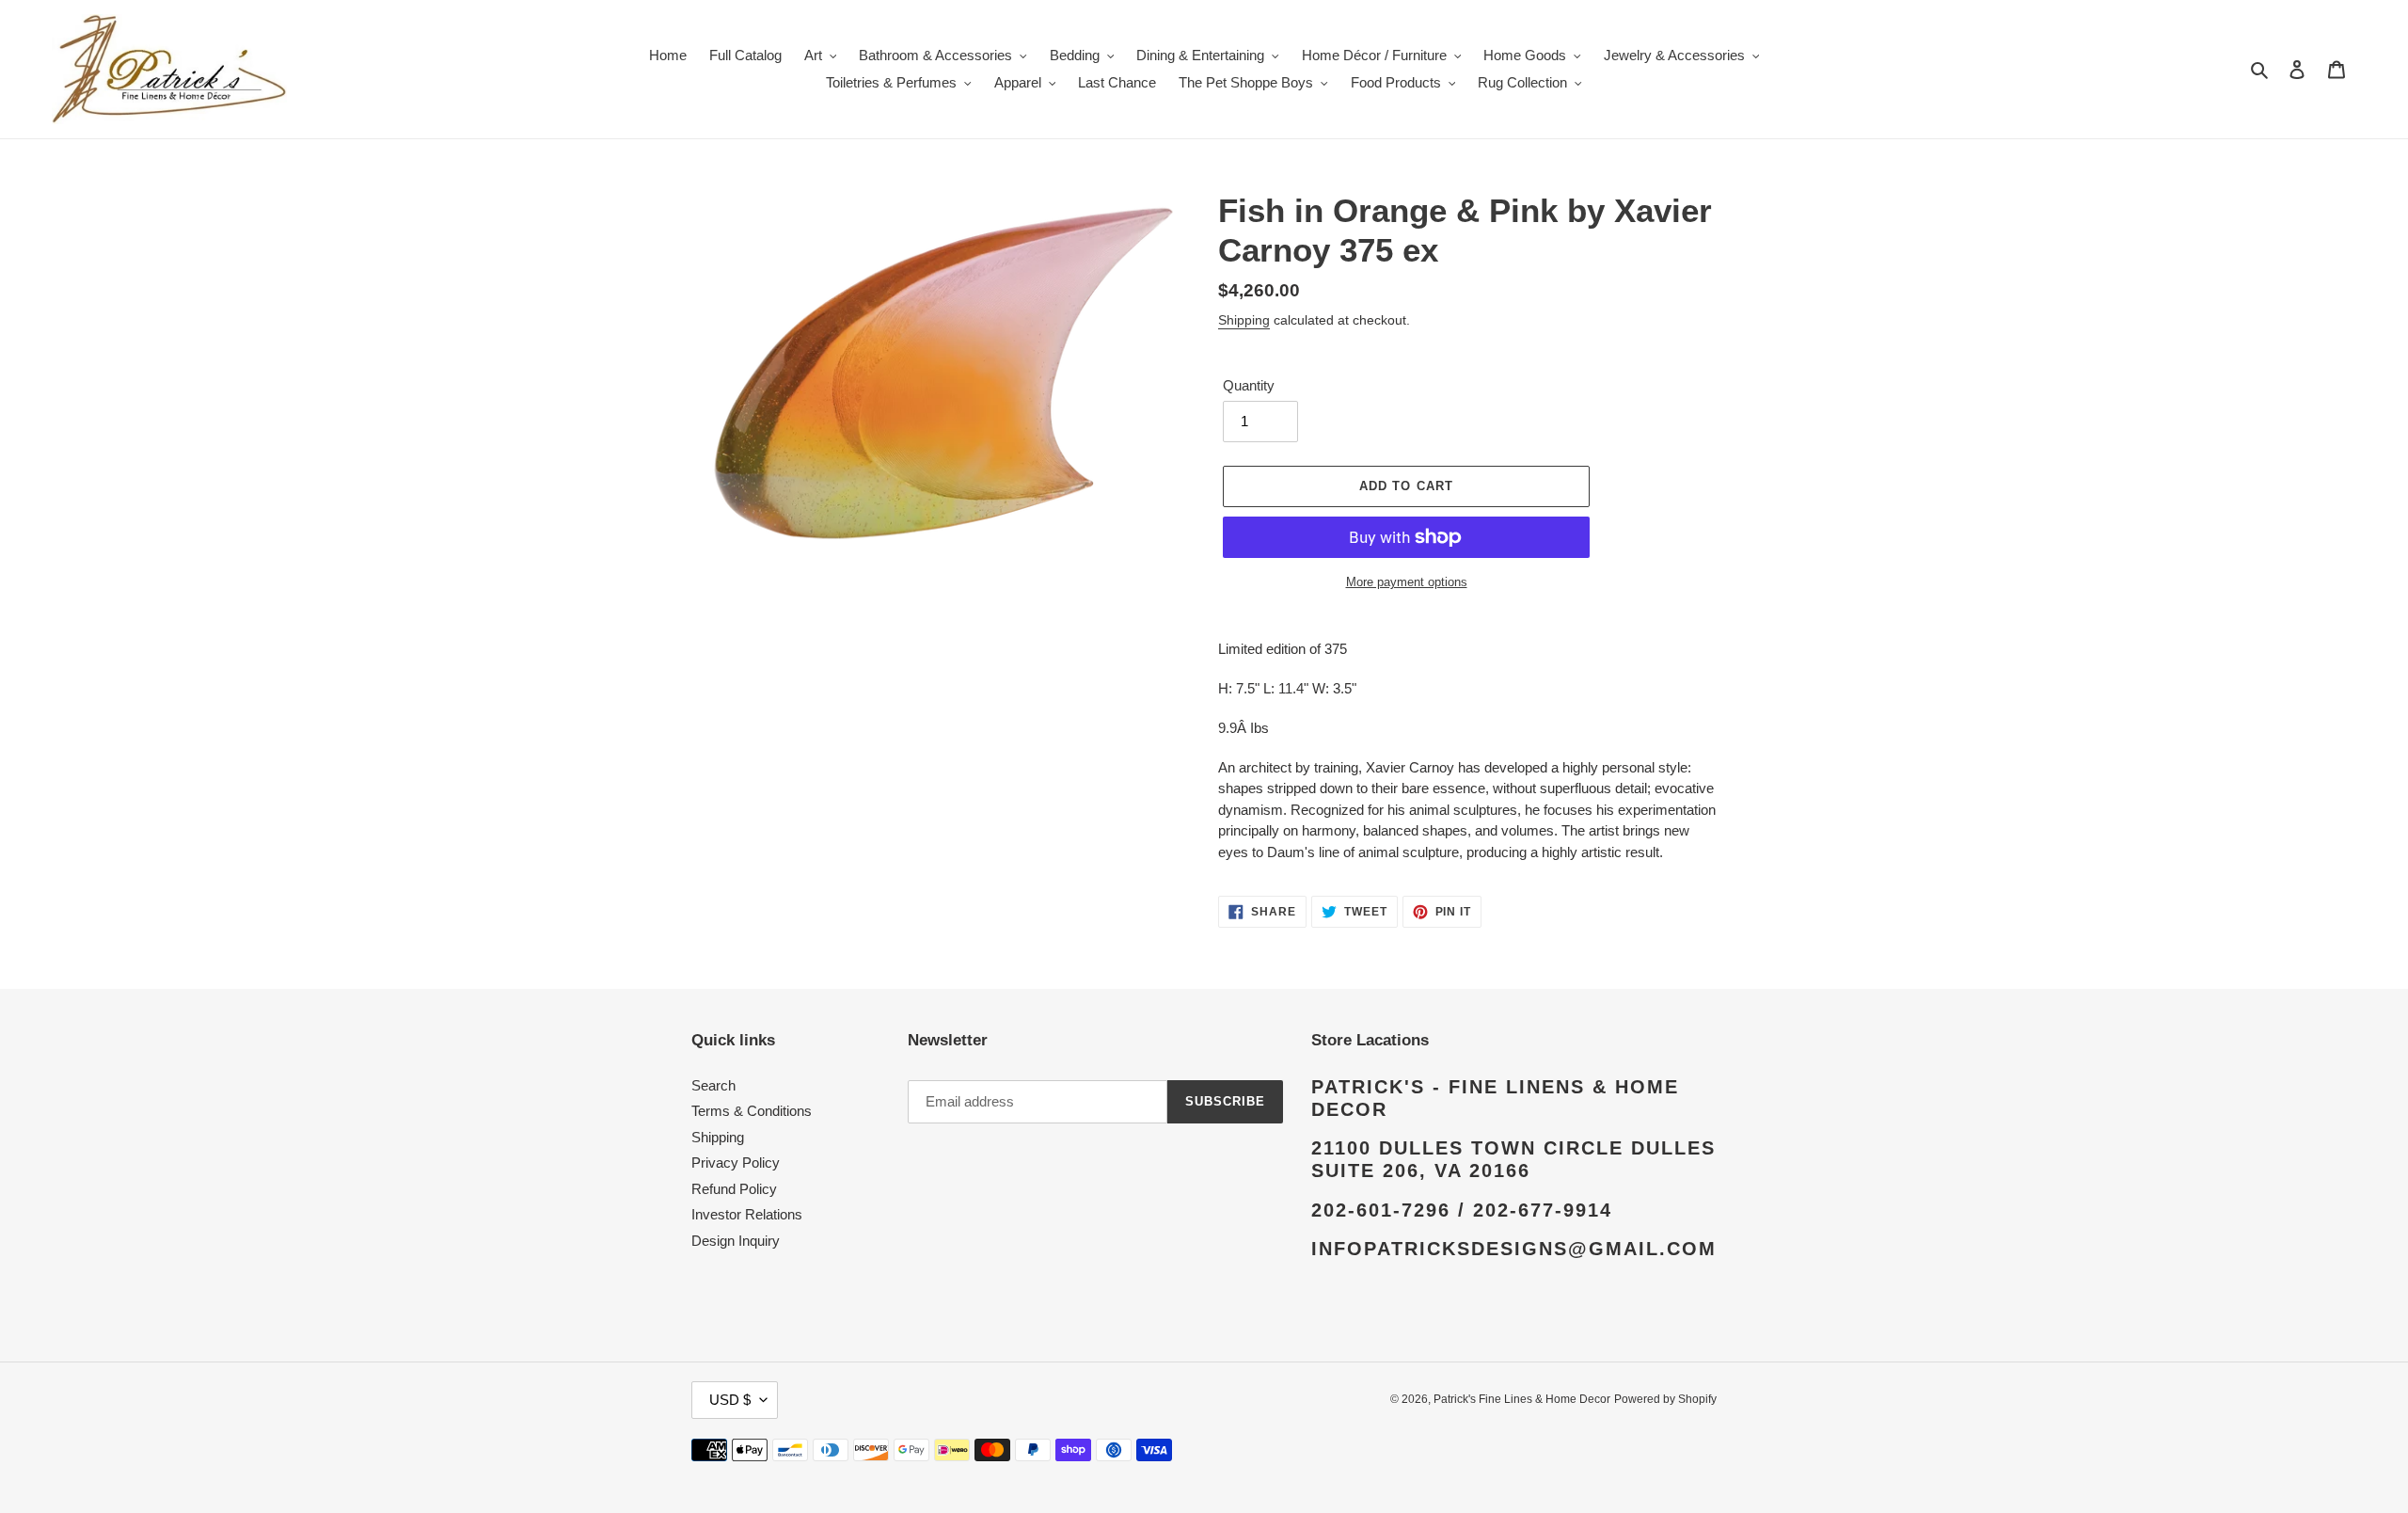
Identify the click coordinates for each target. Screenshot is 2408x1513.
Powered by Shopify (1665, 1399)
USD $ (730, 1400)
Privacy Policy (736, 1163)
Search (713, 1085)
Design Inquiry (736, 1241)
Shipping (1244, 320)
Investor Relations (747, 1214)
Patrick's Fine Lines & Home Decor (1522, 1399)
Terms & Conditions (752, 1111)
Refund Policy (734, 1189)
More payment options (1407, 582)
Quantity (1249, 385)
